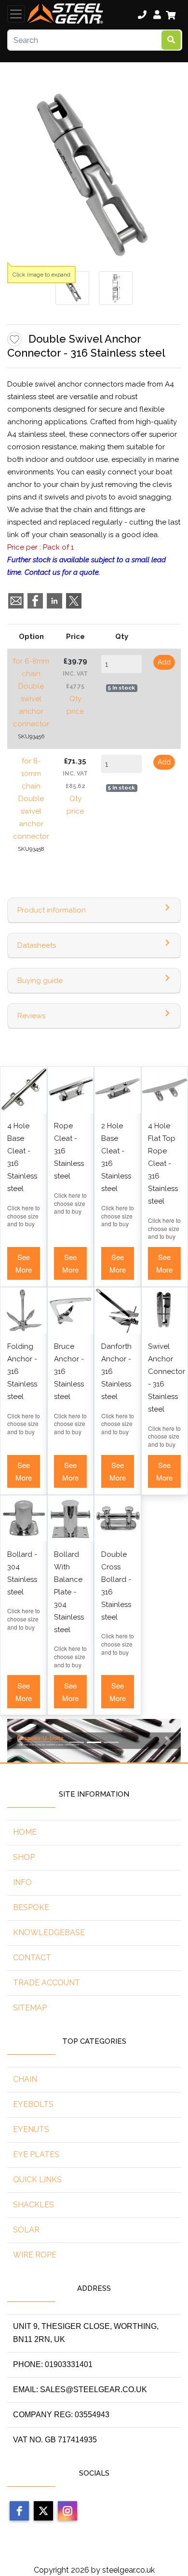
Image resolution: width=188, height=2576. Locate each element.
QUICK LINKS (37, 2180)
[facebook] (19, 2511)
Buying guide (40, 981)
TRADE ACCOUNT (47, 1983)
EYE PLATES (36, 2154)
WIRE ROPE (35, 2255)
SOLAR (26, 2230)
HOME (25, 1832)
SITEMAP (30, 2008)
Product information (52, 910)
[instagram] (67, 2511)
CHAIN (25, 2079)
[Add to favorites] (14, 339)
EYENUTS (31, 2129)
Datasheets (37, 945)
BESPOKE (31, 1907)
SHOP (24, 1857)
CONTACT (32, 1958)
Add (164, 662)
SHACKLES (34, 2205)
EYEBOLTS (33, 2104)
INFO (22, 1882)
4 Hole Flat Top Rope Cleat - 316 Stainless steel (163, 1163)
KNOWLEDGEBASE (49, 1932)
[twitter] (43, 2511)
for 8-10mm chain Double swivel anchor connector (31, 799)
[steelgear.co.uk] (65, 14)
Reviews (31, 1016)
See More (24, 1263)
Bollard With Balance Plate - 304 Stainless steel (69, 1592)
